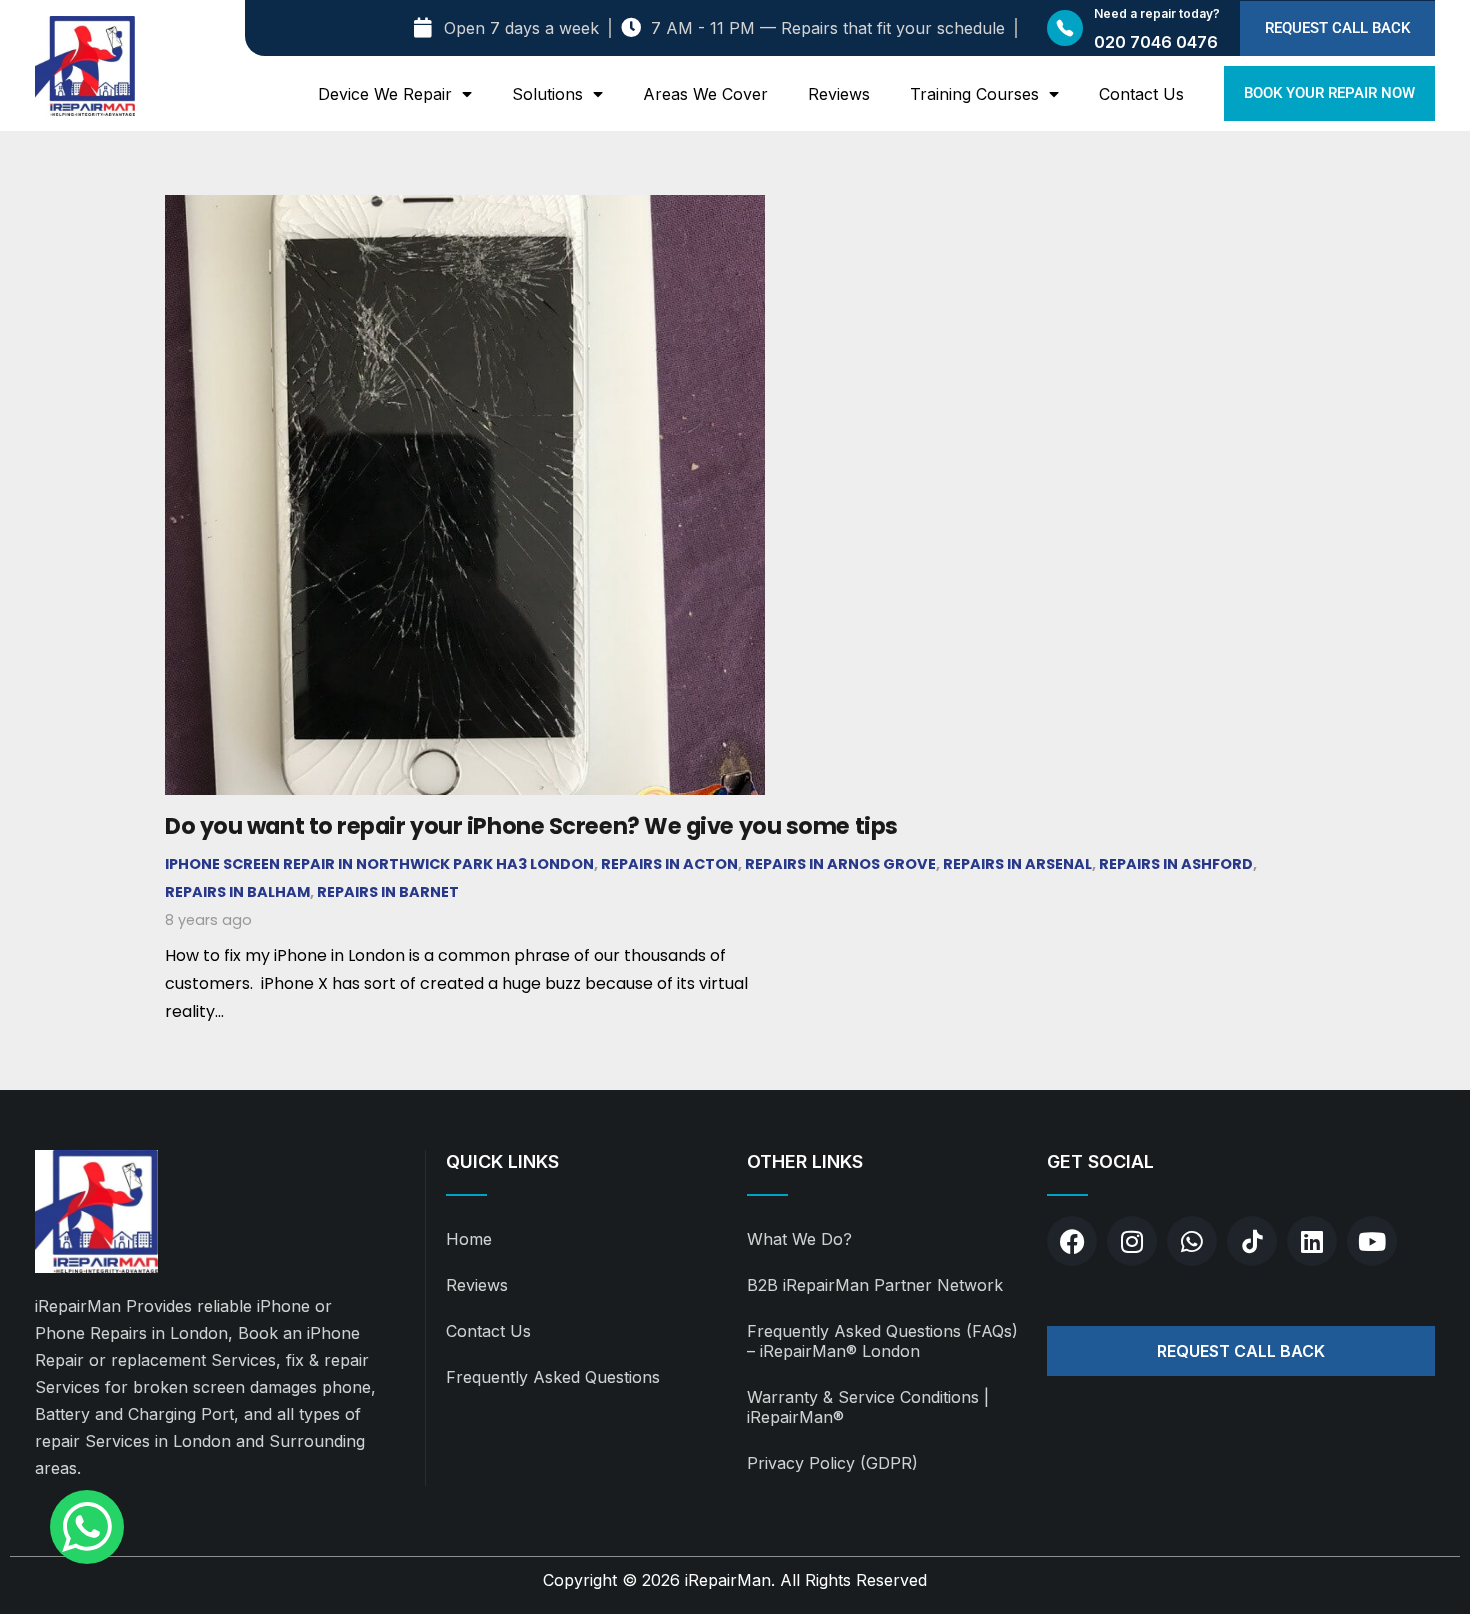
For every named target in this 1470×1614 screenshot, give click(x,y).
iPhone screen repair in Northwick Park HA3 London (379, 864)
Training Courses (974, 94)
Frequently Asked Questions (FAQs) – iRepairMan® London (882, 1341)
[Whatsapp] (1192, 1241)
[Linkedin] (1312, 1241)
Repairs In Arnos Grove (840, 864)
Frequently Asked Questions (553, 1377)
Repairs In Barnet (388, 892)
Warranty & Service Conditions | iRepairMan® (868, 1407)
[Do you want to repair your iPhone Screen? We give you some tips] (465, 208)
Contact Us (1141, 94)
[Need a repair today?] (1065, 28)
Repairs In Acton (669, 864)
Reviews (839, 94)
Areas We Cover (705, 94)
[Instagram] (1132, 1241)
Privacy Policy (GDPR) (832, 1463)
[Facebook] (1072, 1241)
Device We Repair (385, 94)
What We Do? (799, 1239)
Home (469, 1239)
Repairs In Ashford (1176, 864)
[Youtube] (1372, 1241)
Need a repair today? (1157, 13)
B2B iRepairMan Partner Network (875, 1285)
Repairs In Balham (237, 892)
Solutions (547, 94)
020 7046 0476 (1156, 42)
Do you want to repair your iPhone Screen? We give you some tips (531, 826)
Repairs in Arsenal (1017, 864)
